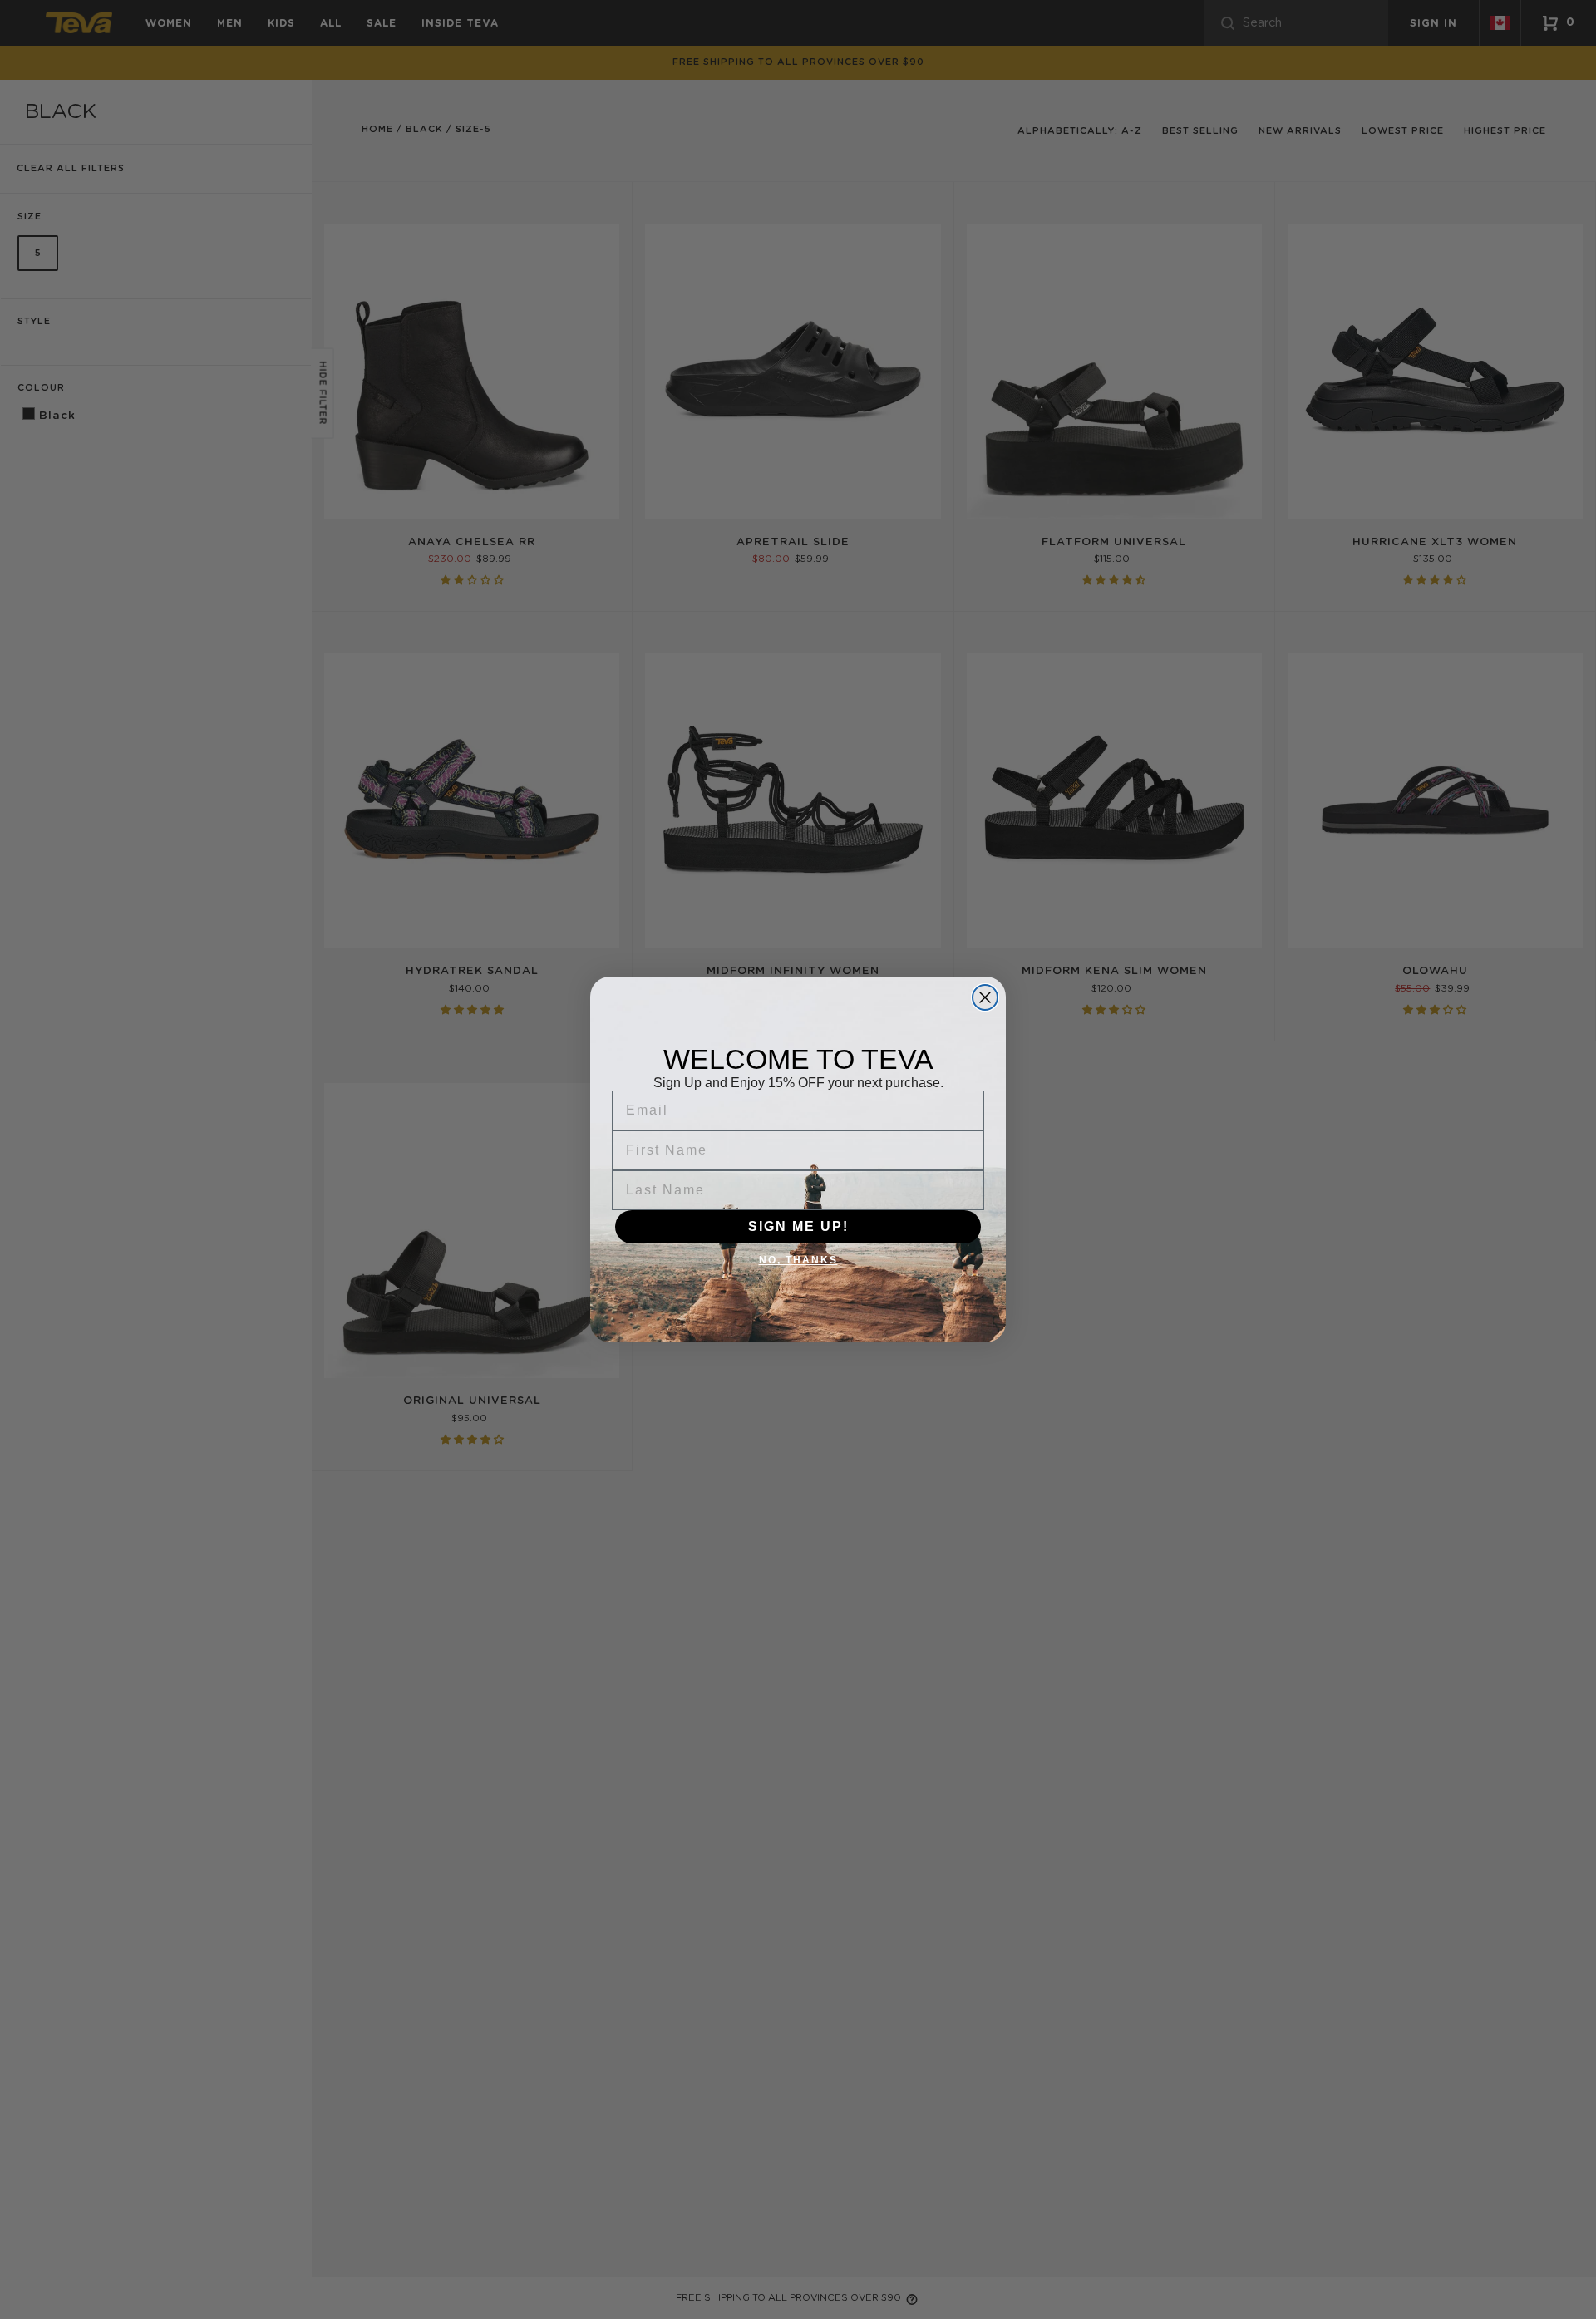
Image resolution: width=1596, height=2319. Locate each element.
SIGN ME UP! (798, 1226)
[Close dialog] (985, 997)
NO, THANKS (798, 1260)
